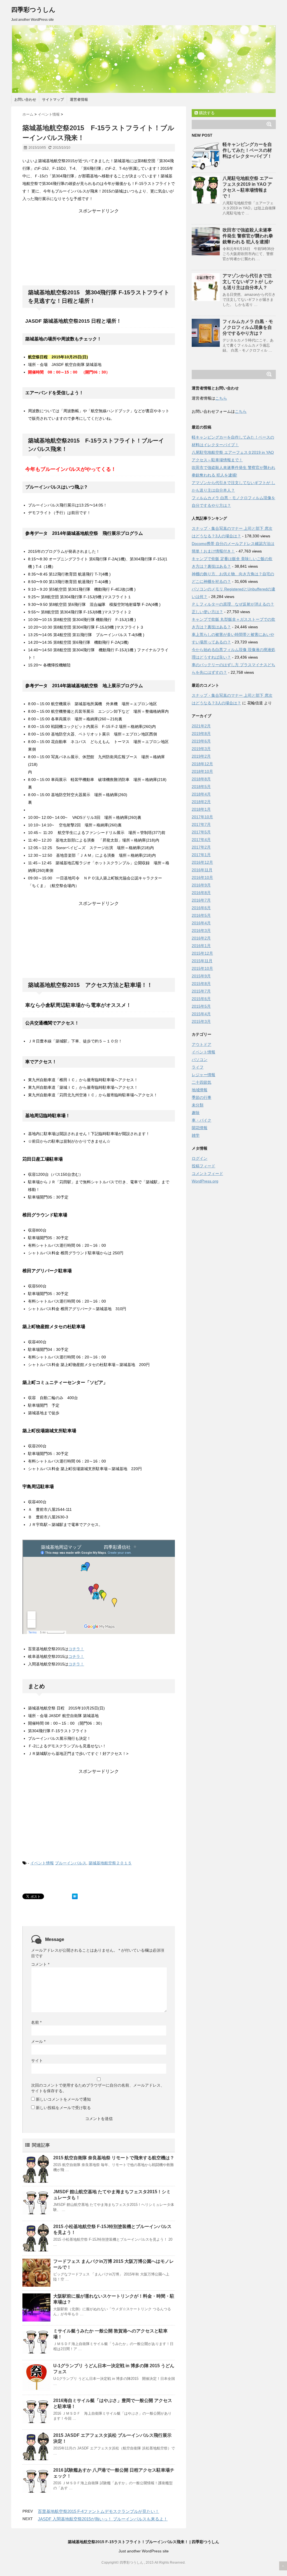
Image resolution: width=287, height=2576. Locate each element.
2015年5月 (201, 1006)
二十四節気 (202, 1082)
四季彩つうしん (33, 10)
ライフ (198, 1067)
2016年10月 (202, 877)
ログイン (200, 1158)
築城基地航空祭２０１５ (110, 1863)
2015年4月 (201, 1014)
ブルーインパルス (71, 1863)
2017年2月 (201, 847)
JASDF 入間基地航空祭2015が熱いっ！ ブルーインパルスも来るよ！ (103, 2519)
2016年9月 (201, 885)
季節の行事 (202, 1097)
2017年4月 (201, 840)
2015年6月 (201, 999)
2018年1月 (201, 809)
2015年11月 (202, 961)
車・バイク (202, 1120)
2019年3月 (201, 749)
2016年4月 (201, 923)
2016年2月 (201, 938)
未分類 (198, 1105)
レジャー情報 (203, 1075)
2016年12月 (202, 862)
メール (38, 2041)
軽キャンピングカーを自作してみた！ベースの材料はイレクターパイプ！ (247, 150)
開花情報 (200, 1128)
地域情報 (200, 1090)
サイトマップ (53, 99)
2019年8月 (201, 734)
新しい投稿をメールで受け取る (63, 2108)
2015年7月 (201, 991)
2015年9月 (201, 976)
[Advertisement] (99, 249)
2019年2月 (201, 756)
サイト (37, 2061)
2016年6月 (201, 908)
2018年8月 (201, 779)
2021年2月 (201, 726)
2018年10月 (202, 771)
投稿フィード (203, 1166)
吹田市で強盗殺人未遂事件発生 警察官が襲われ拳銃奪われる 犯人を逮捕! (248, 236)
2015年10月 (202, 968)
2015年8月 (201, 984)
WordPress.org (205, 1181)
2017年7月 (201, 824)
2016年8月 (201, 893)
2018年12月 (202, 764)
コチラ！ (76, 1649)
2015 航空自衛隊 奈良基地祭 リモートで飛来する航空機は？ (114, 2158)
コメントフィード (207, 1174)
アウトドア (202, 1044)
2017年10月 (202, 817)
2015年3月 (201, 1021)
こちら (221, 398)
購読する (206, 113)
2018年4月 (201, 794)
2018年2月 (201, 802)
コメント (40, 1964)
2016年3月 (201, 931)
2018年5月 (201, 787)
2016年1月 (201, 946)
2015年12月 (202, 953)
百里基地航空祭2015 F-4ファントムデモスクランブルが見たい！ (99, 2511)
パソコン (200, 1060)
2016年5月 (201, 915)
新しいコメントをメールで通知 (63, 2099)
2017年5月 (201, 832)
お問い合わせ (25, 99)
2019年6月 (201, 741)
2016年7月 (201, 900)
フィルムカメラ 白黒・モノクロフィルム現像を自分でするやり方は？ (248, 327)
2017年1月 (201, 855)
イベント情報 (42, 1863)
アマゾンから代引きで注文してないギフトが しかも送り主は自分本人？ (248, 282)
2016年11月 (202, 870)
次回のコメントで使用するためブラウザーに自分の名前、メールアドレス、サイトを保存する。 (98, 2088)
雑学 (196, 1135)
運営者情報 (79, 99)
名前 (36, 2022)
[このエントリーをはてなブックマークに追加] (75, 1896)
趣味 (196, 1113)
